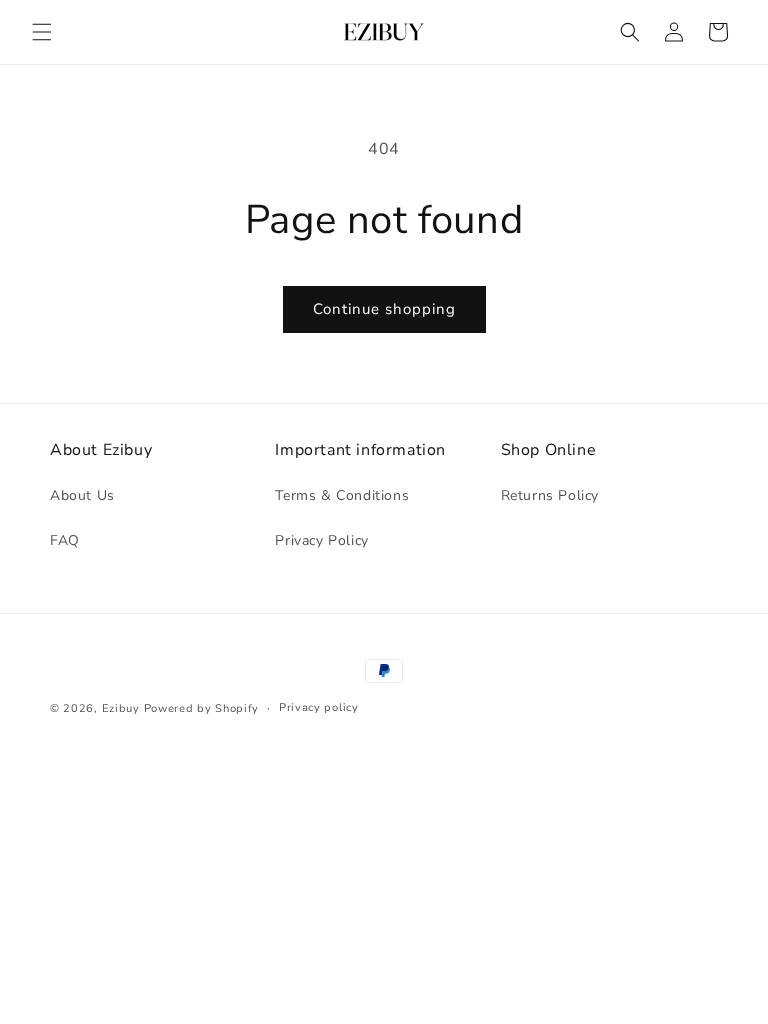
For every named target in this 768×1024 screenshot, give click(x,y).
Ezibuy (121, 708)
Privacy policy (319, 707)
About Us (82, 495)
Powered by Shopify (202, 708)
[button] (42, 32)
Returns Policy (550, 495)
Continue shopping (384, 309)
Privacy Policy (321, 540)
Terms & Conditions (342, 495)
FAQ (65, 540)
